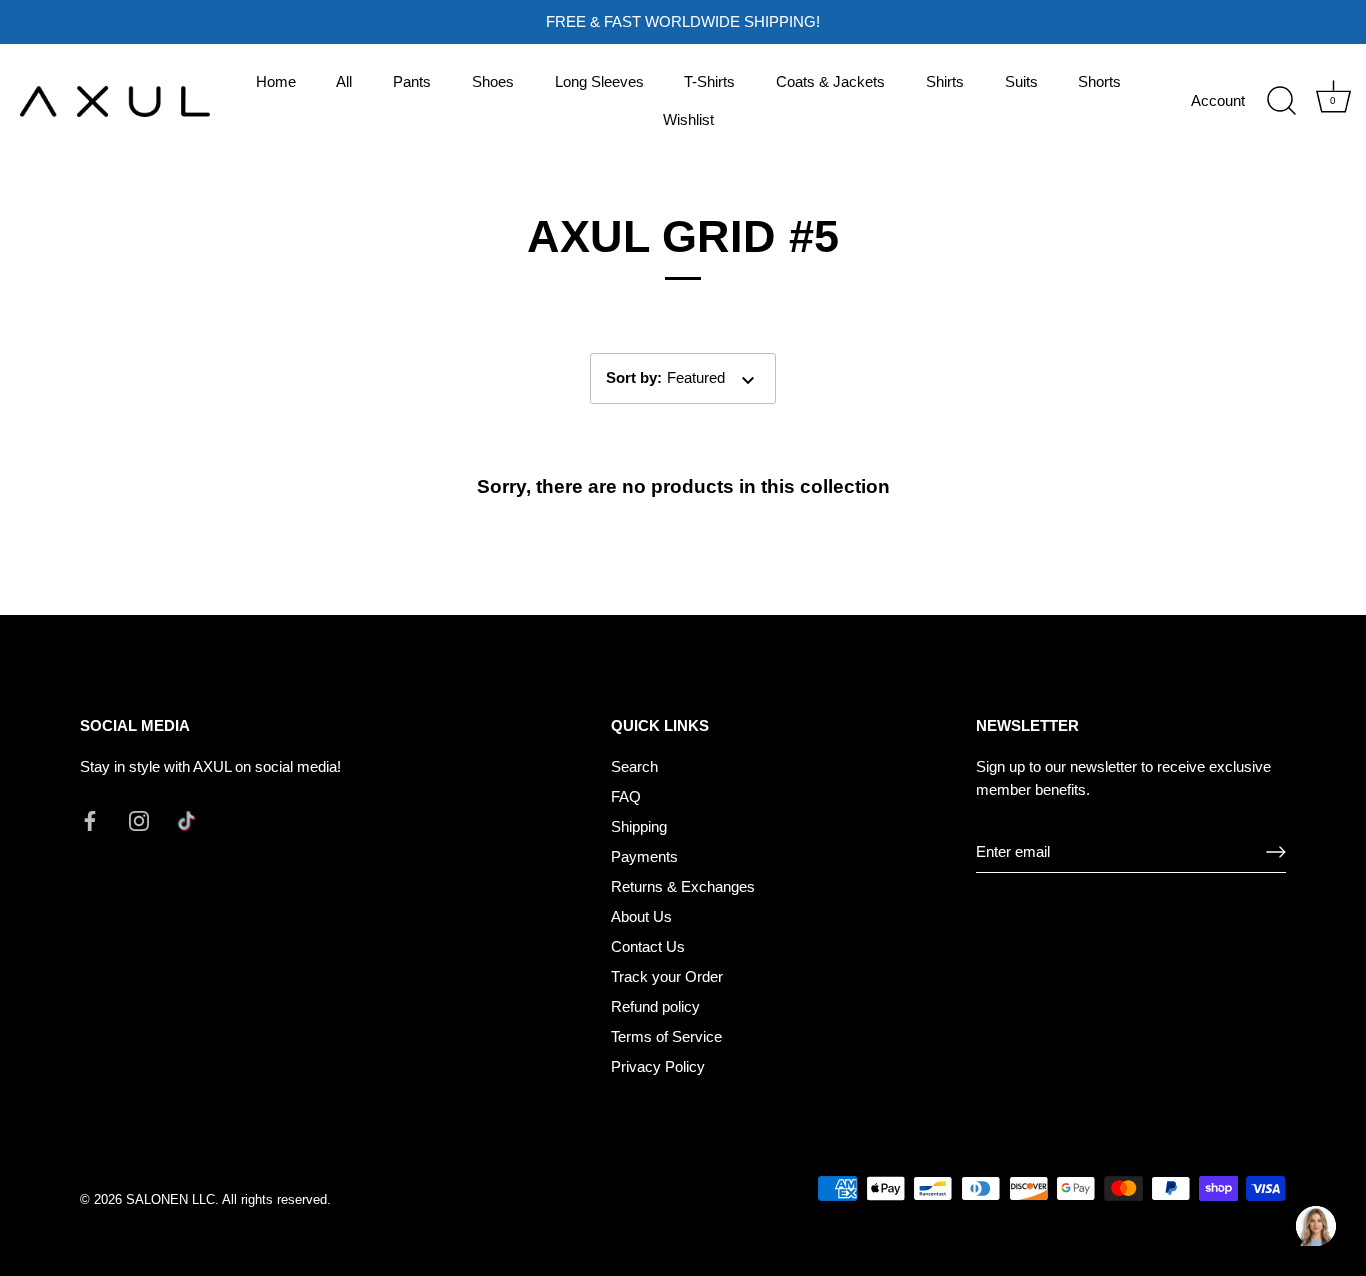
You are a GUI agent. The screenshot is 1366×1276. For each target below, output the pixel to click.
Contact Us (648, 946)
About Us (641, 916)
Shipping (639, 826)
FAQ (626, 796)
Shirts (945, 81)
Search (634, 766)
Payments (644, 856)
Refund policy (655, 1006)
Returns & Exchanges (683, 886)
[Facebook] (90, 819)
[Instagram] (139, 819)
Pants (412, 81)
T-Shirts (709, 81)
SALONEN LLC (170, 1199)
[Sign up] (1276, 852)
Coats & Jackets (830, 81)
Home (276, 81)
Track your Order (667, 976)
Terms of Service (666, 1036)
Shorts (1099, 81)
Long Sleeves (599, 81)
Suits (1021, 81)
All (344, 81)
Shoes (493, 81)
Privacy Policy (658, 1066)
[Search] (1281, 101)
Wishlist (688, 119)
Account (1218, 100)
